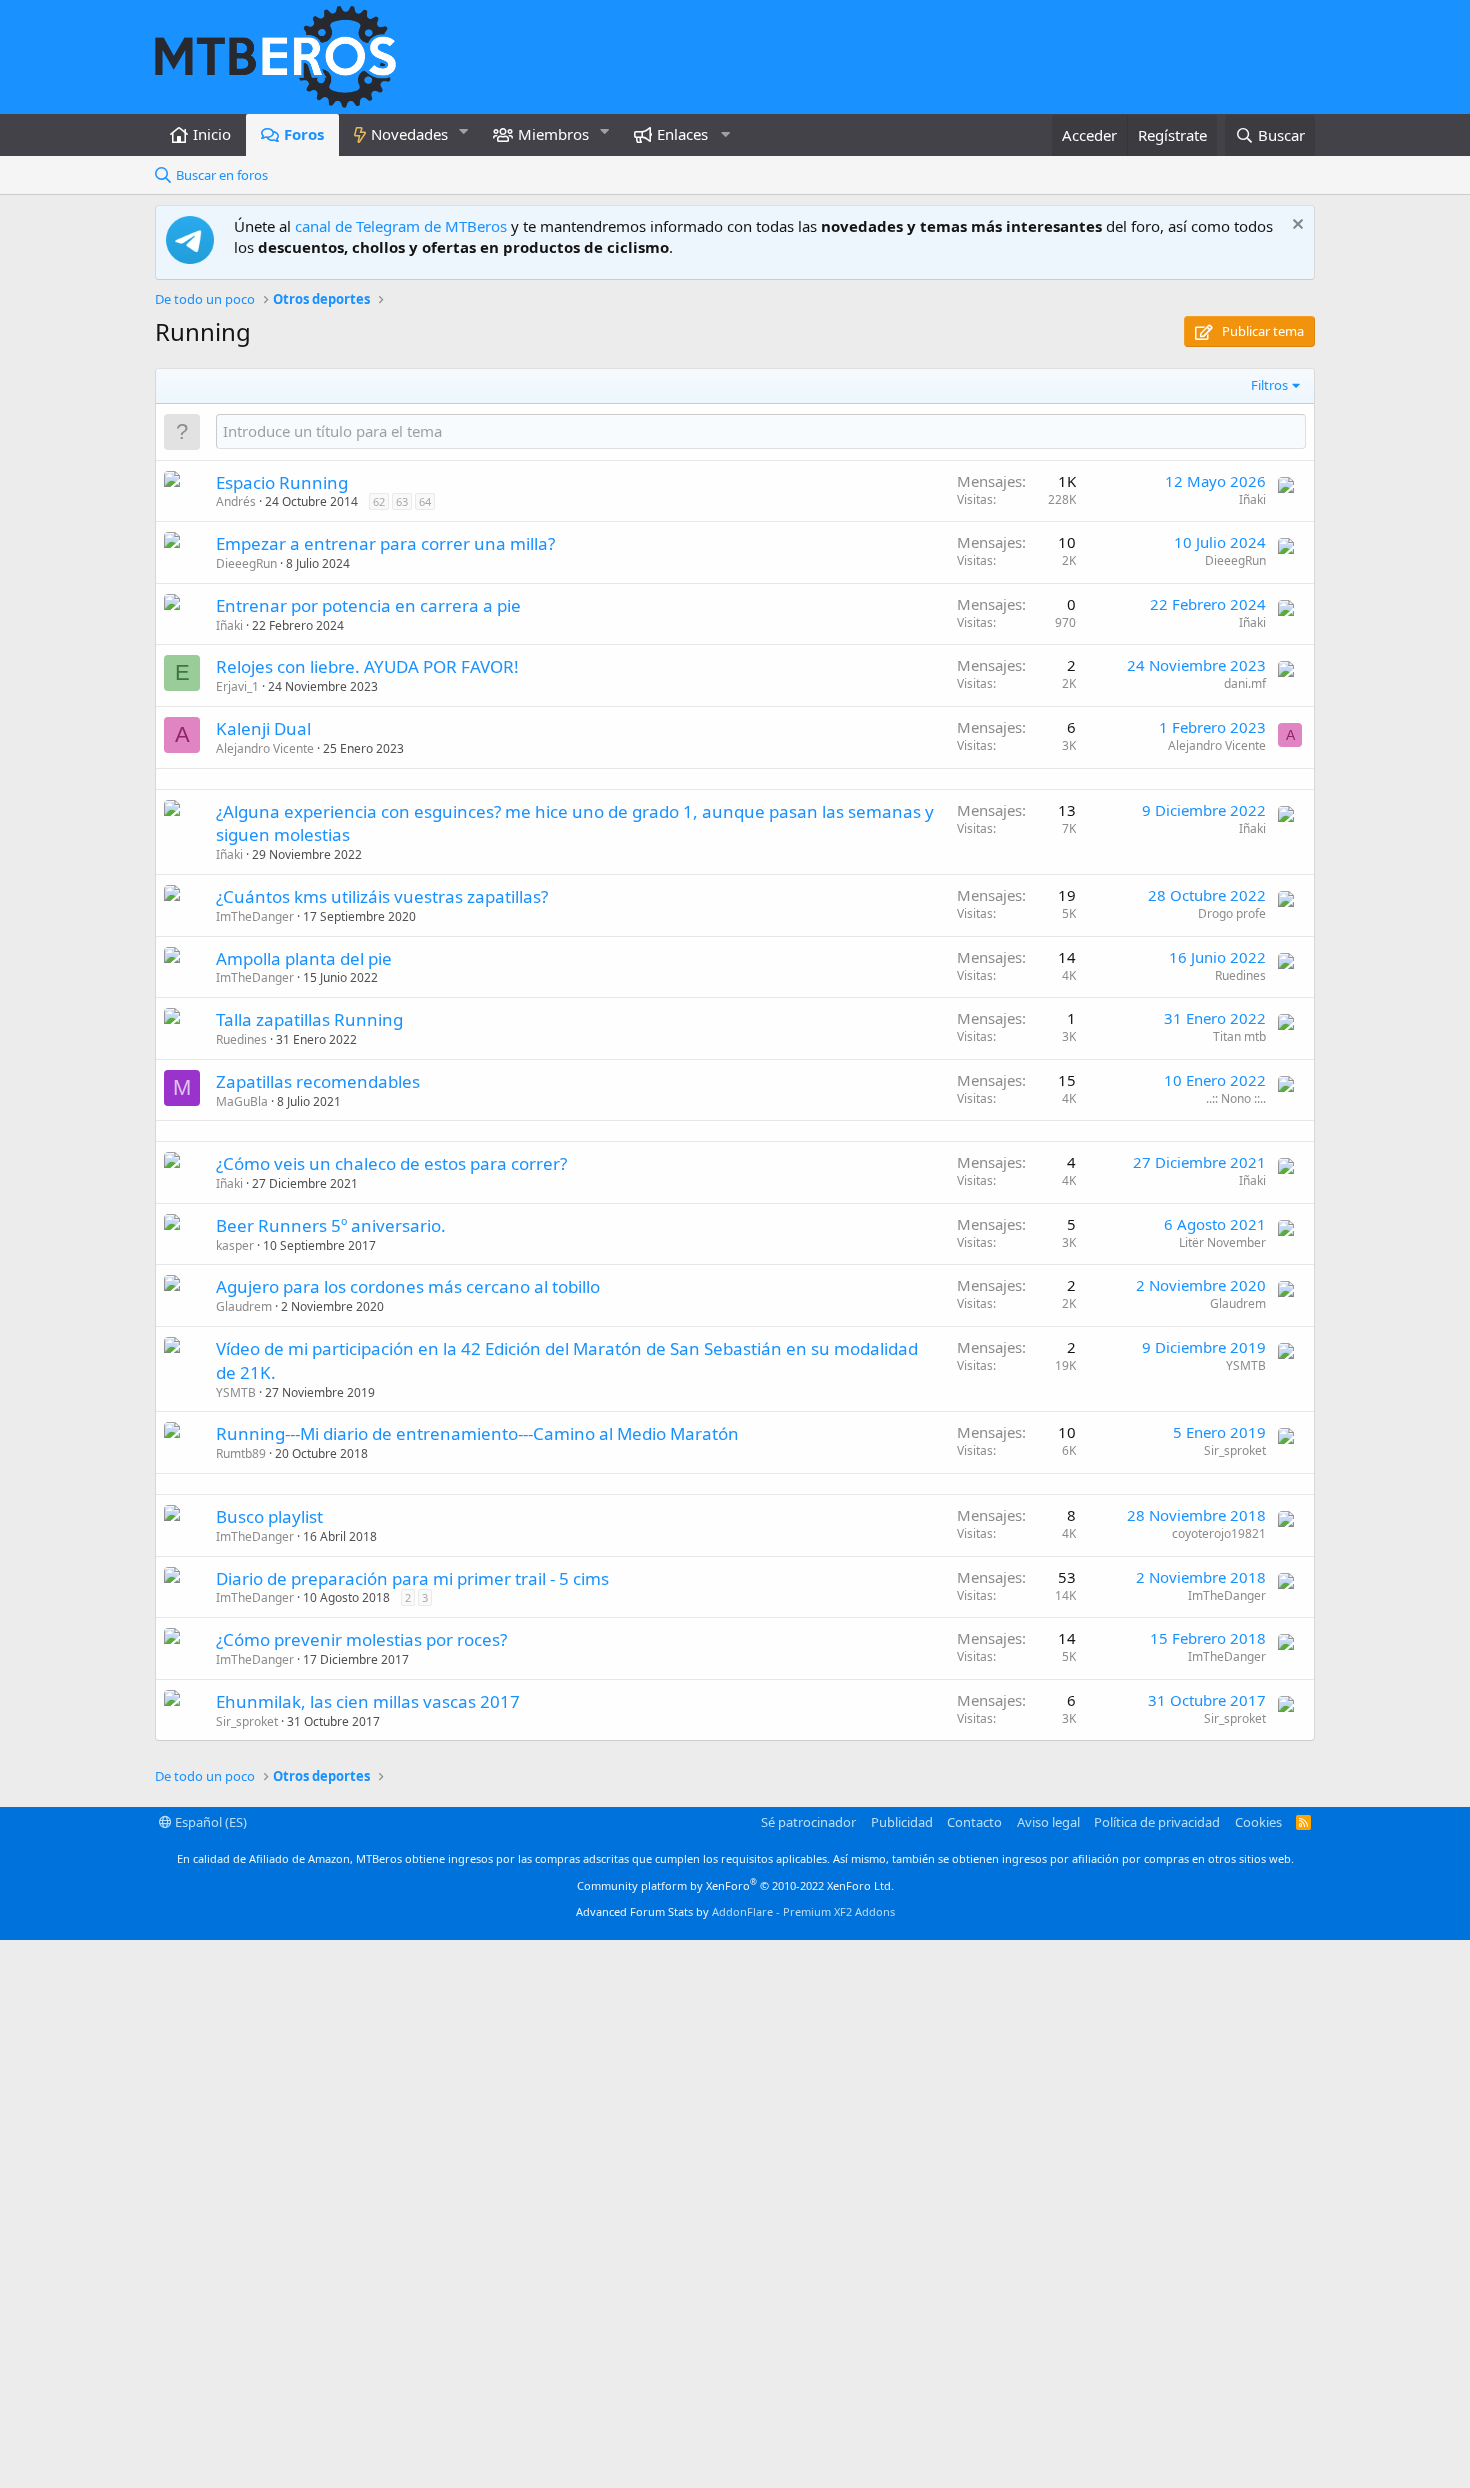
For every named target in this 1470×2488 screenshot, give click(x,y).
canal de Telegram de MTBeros (401, 226)
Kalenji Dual (263, 728)
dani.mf (1245, 683)
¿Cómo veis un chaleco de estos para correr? (391, 1163)
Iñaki (1252, 499)
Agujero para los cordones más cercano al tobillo (408, 1286)
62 (379, 501)
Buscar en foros (222, 175)
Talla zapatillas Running (309, 1019)
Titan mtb (1239, 1036)
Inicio (212, 134)
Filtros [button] (1269, 385)
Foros (304, 134)
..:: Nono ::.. (1236, 1098)
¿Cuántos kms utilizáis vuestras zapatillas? (382, 896)
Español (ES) (209, 1822)
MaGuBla (242, 1101)
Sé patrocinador (808, 1822)
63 (402, 501)
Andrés (236, 501)
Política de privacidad (1157, 1822)
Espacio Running (282, 482)
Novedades (409, 134)
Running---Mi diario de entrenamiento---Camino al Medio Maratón (477, 1433)
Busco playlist (269, 1516)
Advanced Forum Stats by (735, 1911)
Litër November (1222, 1242)
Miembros (553, 134)
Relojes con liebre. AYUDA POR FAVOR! (367, 666)
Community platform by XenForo (735, 1885)
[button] (464, 131)
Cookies (1258, 1822)
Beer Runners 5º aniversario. (331, 1225)
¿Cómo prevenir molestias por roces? (361, 1639)
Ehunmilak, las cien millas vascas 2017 (368, 1701)
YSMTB (236, 1392)
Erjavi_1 (237, 686)
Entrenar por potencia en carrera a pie (368, 605)
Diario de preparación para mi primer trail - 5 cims (412, 1578)
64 (425, 501)
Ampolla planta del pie (304, 958)
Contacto (974, 1822)
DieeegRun (246, 563)
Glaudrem (244, 1306)
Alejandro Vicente (265, 748)
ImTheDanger (255, 916)
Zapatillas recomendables (318, 1081)
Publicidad (902, 1822)
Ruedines (1240, 975)
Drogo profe (1232, 913)
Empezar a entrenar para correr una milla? (385, 543)
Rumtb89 (241, 1453)
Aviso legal (1048, 1822)
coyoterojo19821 (1219, 1533)
